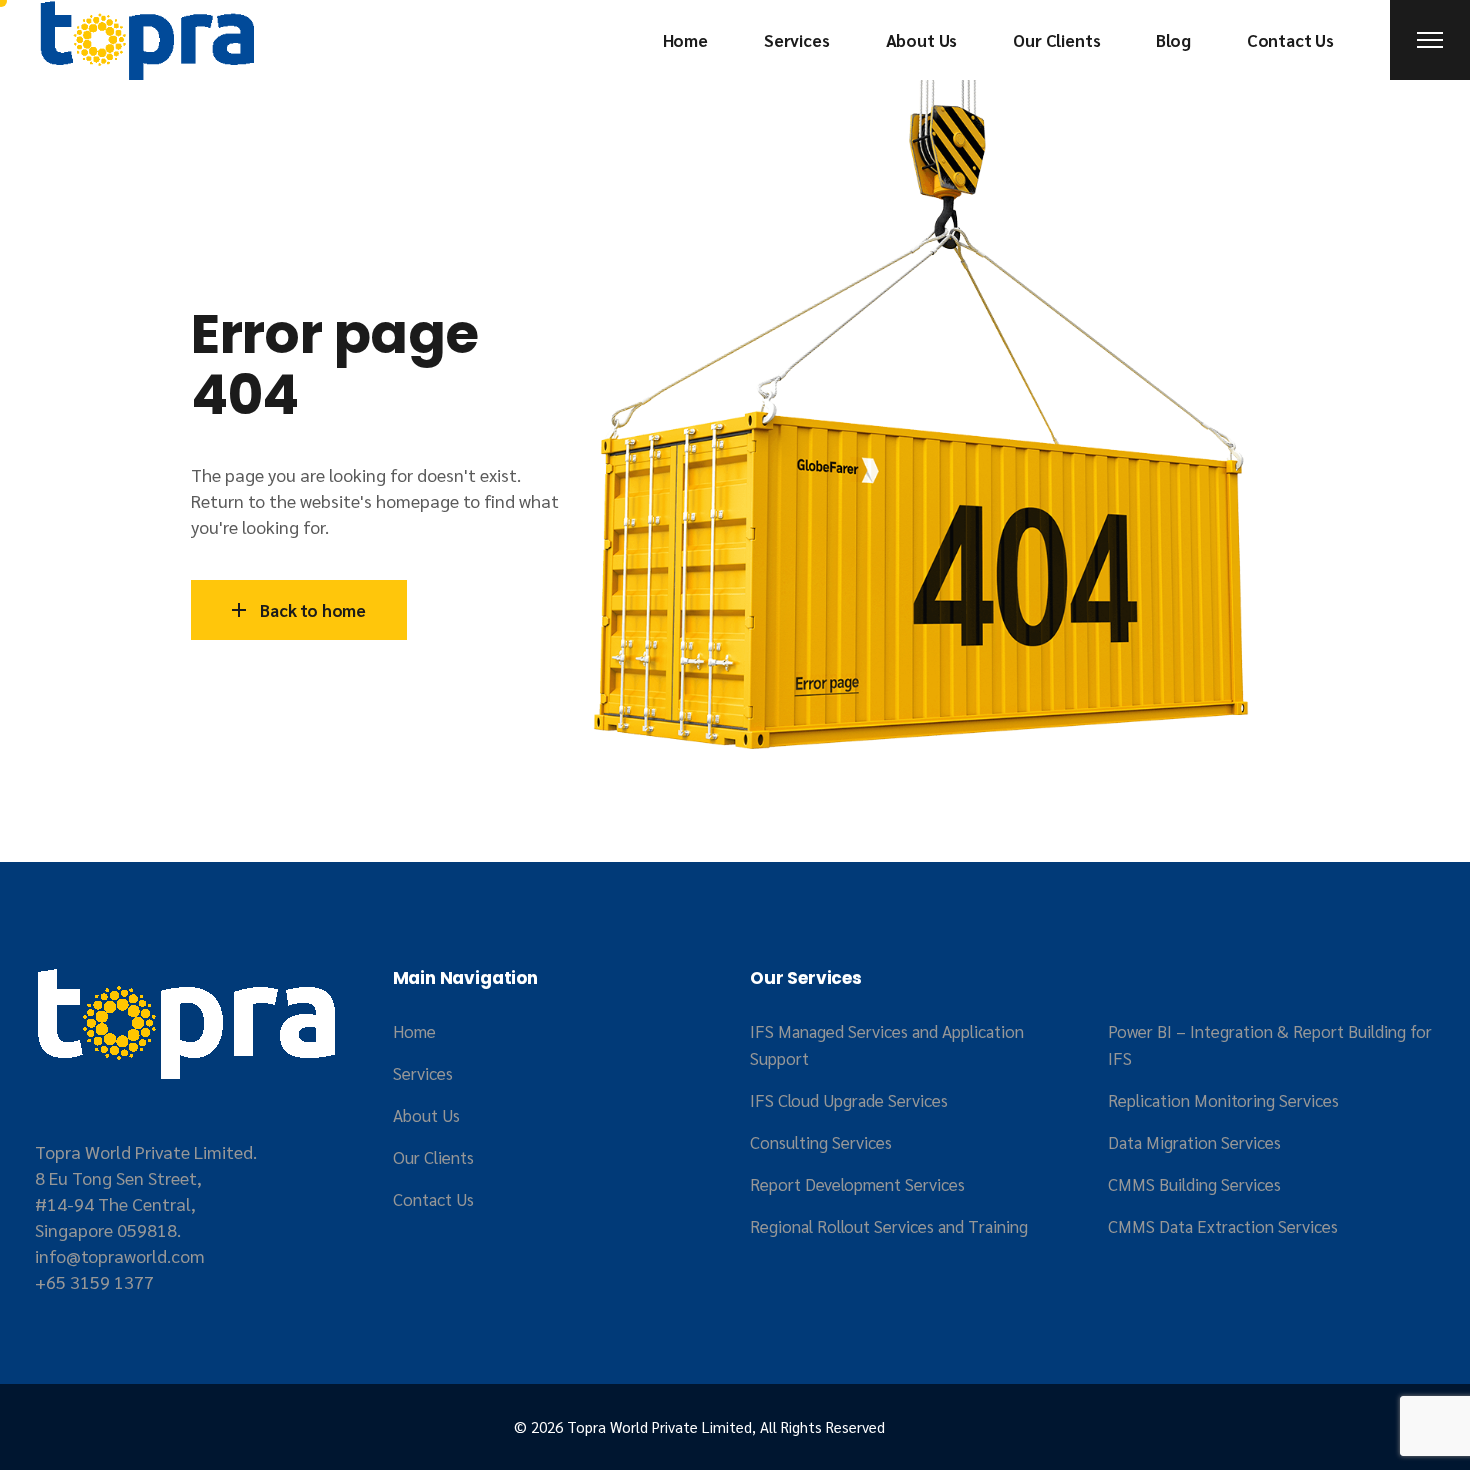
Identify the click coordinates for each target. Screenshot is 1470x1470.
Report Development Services (857, 1184)
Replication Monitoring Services (1223, 1100)
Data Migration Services (1194, 1142)
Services (423, 1073)
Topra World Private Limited (659, 1426)
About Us (426, 1115)
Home (414, 1031)
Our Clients (433, 1157)
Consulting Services (821, 1142)
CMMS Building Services (1194, 1184)
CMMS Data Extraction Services (1223, 1226)
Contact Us (433, 1199)
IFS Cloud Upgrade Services (849, 1100)
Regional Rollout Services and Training (889, 1226)
